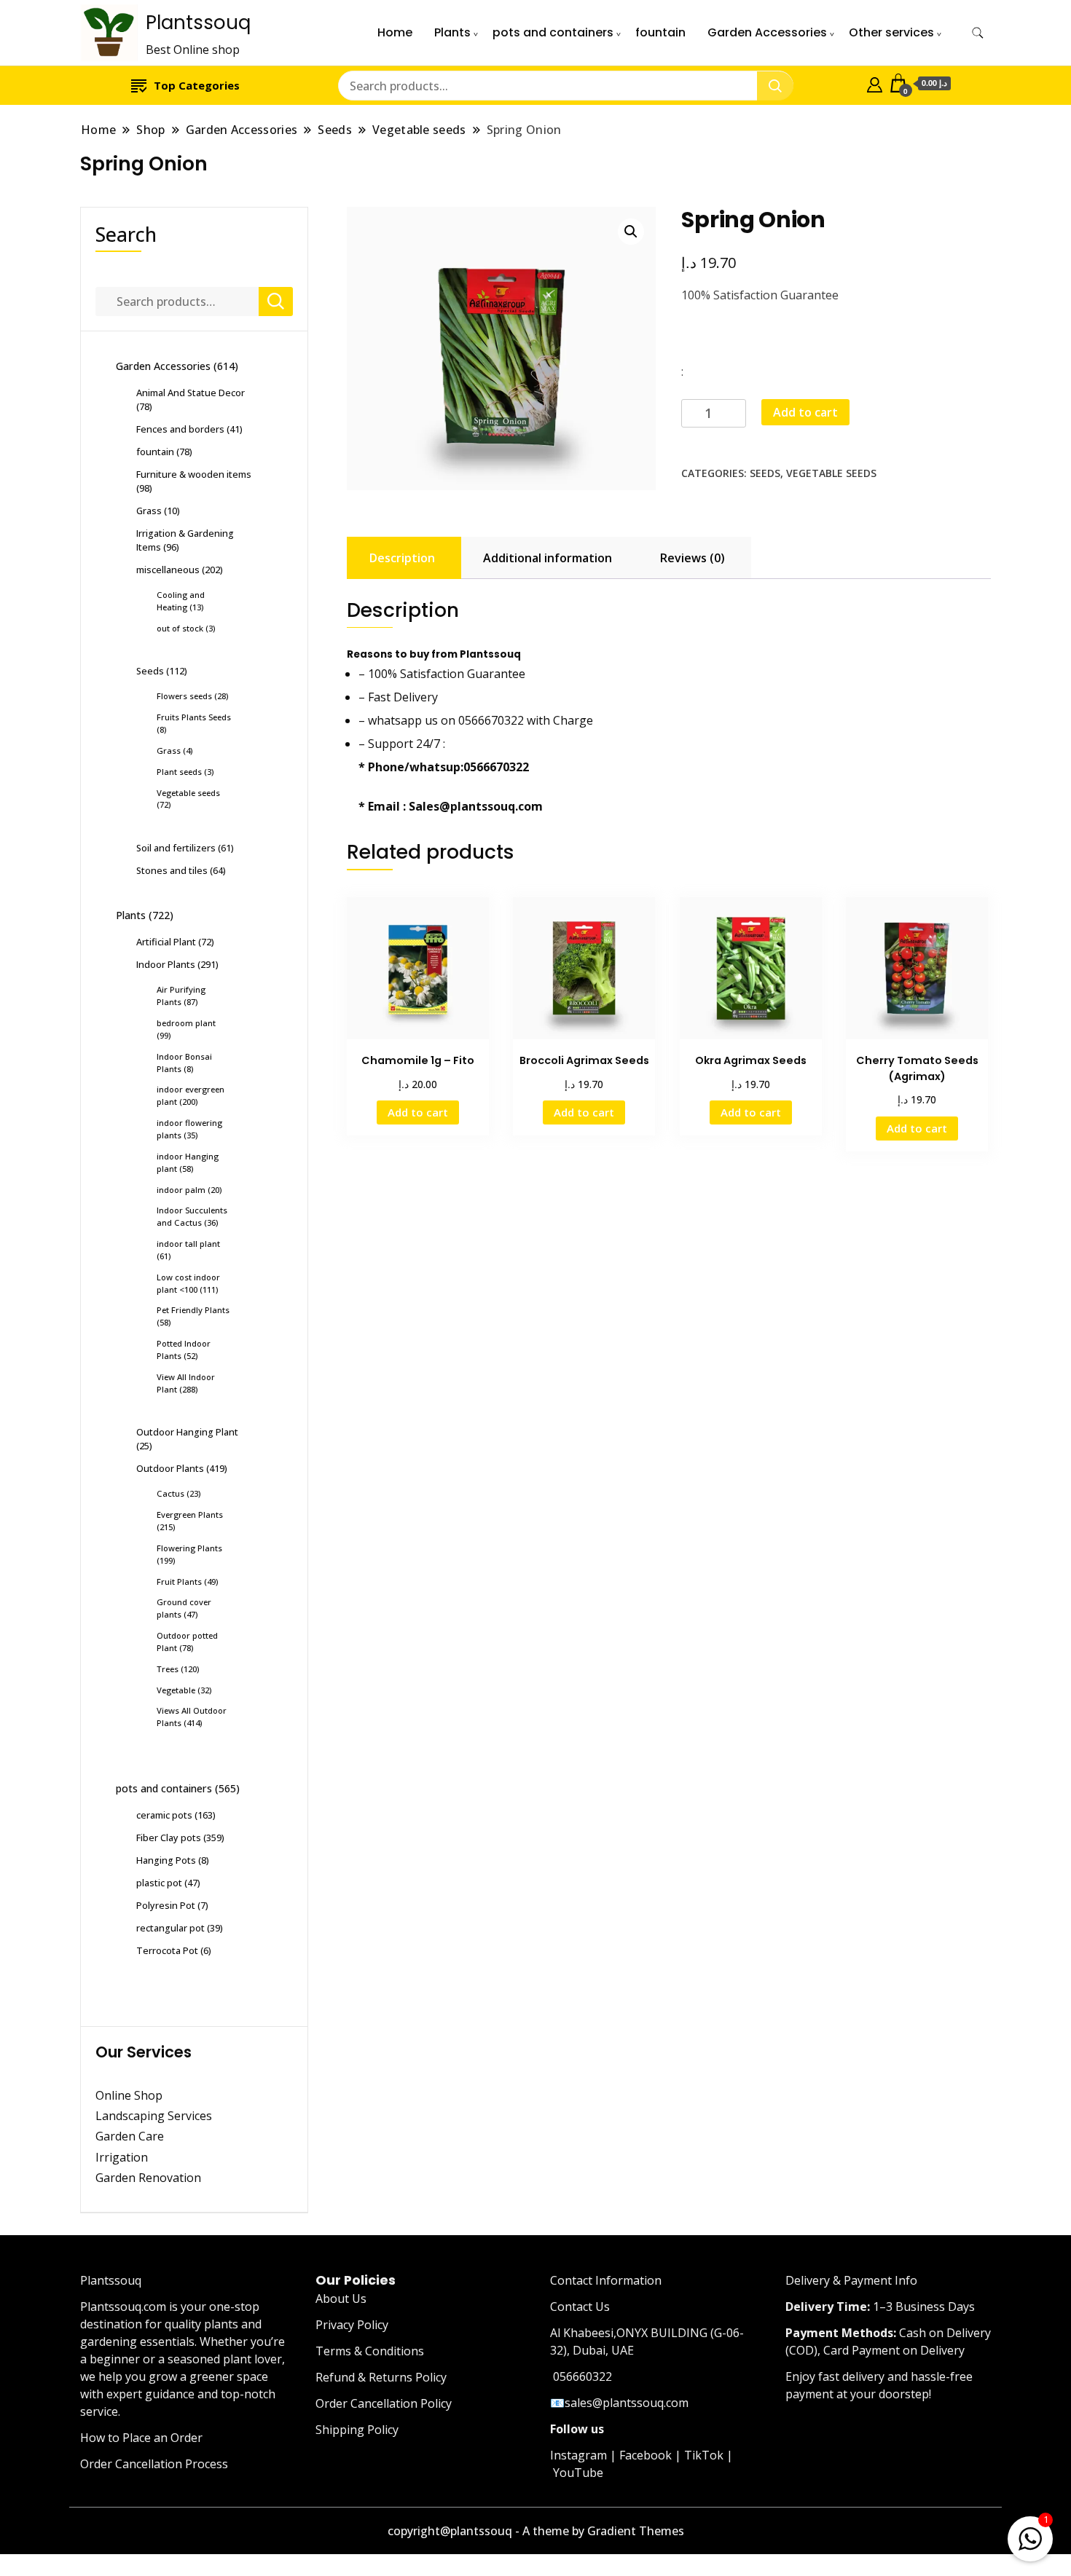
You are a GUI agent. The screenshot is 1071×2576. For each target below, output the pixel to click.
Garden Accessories (767, 32)
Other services (891, 32)
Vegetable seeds (831, 473)
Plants (452, 32)
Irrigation (123, 2157)
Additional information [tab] (548, 558)
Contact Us (580, 2307)
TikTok (704, 2455)
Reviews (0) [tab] (693, 558)
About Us (341, 2299)
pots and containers (553, 32)
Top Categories (197, 85)
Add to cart (805, 412)
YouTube (578, 2473)
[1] (1030, 2536)
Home (395, 32)
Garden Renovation (148, 2178)
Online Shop (129, 2095)
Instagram (578, 2455)
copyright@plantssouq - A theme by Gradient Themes (536, 2531)
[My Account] (875, 83)
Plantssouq (198, 23)
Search (126, 234)
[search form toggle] (978, 33)
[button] (631, 232)
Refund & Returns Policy (381, 2377)
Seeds (765, 473)
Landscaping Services (154, 2116)
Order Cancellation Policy (384, 2403)
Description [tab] (402, 558)
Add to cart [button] (418, 1112)
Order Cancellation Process (154, 2464)
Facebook (646, 2455)
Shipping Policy (357, 2430)
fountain (660, 32)
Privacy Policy (352, 2325)
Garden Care (130, 2136)
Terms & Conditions (370, 2351)
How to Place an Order (141, 2438)
